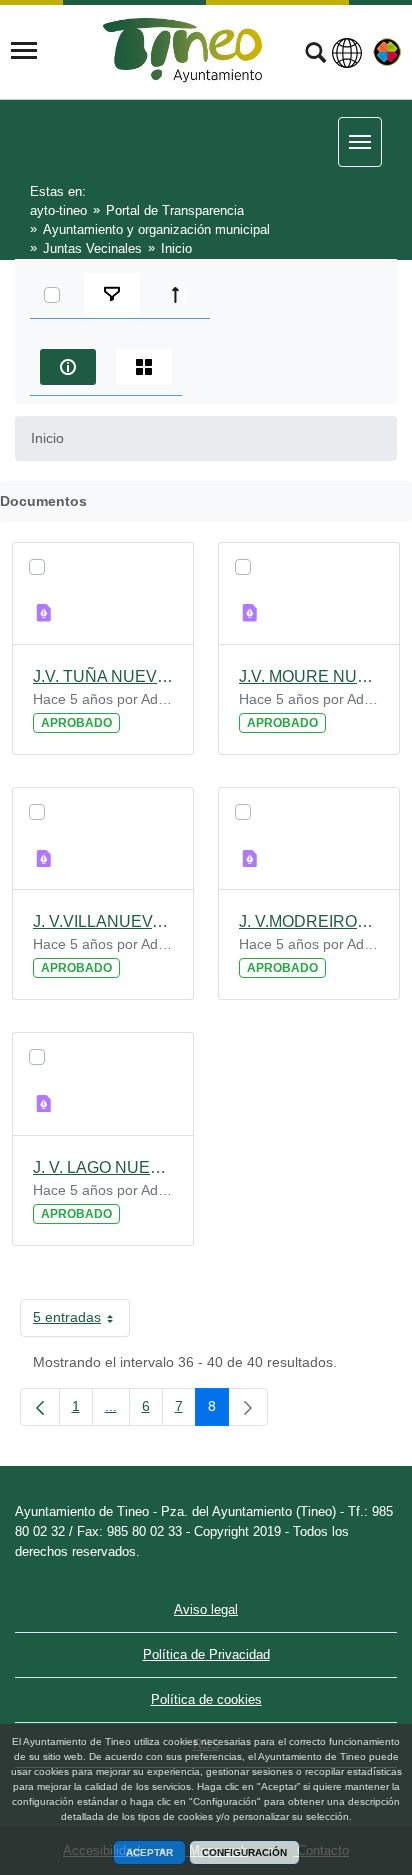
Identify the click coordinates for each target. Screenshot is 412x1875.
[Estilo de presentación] (144, 367)
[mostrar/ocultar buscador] (315, 55)
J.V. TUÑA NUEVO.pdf (103, 676)
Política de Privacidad (206, 1654)
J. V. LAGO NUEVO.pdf (103, 1167)
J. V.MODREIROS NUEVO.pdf (309, 921)
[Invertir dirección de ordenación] (180, 295)
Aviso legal (206, 1609)
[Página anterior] (40, 1407)
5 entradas (81, 1321)
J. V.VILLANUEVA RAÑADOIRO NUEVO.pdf (103, 921)
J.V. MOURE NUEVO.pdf (309, 676)
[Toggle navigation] (24, 51)
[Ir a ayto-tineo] (183, 50)
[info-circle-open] (68, 367)
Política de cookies (206, 1699)
